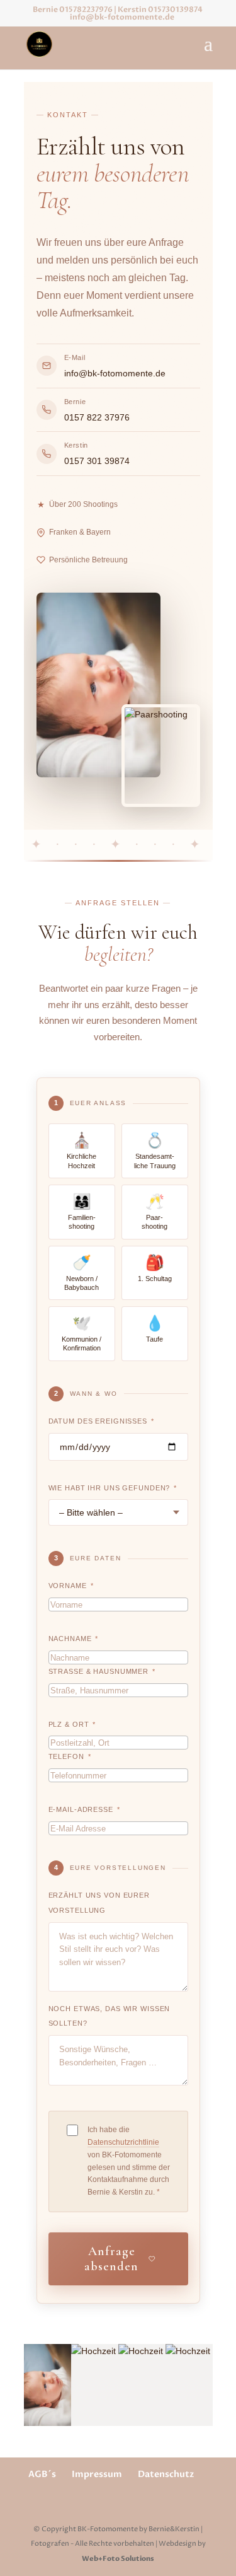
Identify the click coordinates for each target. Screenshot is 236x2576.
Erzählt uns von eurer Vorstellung (99, 1903)
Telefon (70, 1756)
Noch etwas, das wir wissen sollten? (110, 2016)
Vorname (71, 1586)
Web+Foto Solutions (118, 2559)
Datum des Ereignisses (101, 1421)
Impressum (97, 2474)
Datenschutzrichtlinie (123, 2142)
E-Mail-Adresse (84, 1809)
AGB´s (42, 2474)
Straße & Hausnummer (102, 1671)
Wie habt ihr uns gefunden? (113, 1488)
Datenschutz (166, 2474)
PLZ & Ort (72, 1724)
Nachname (74, 1639)
